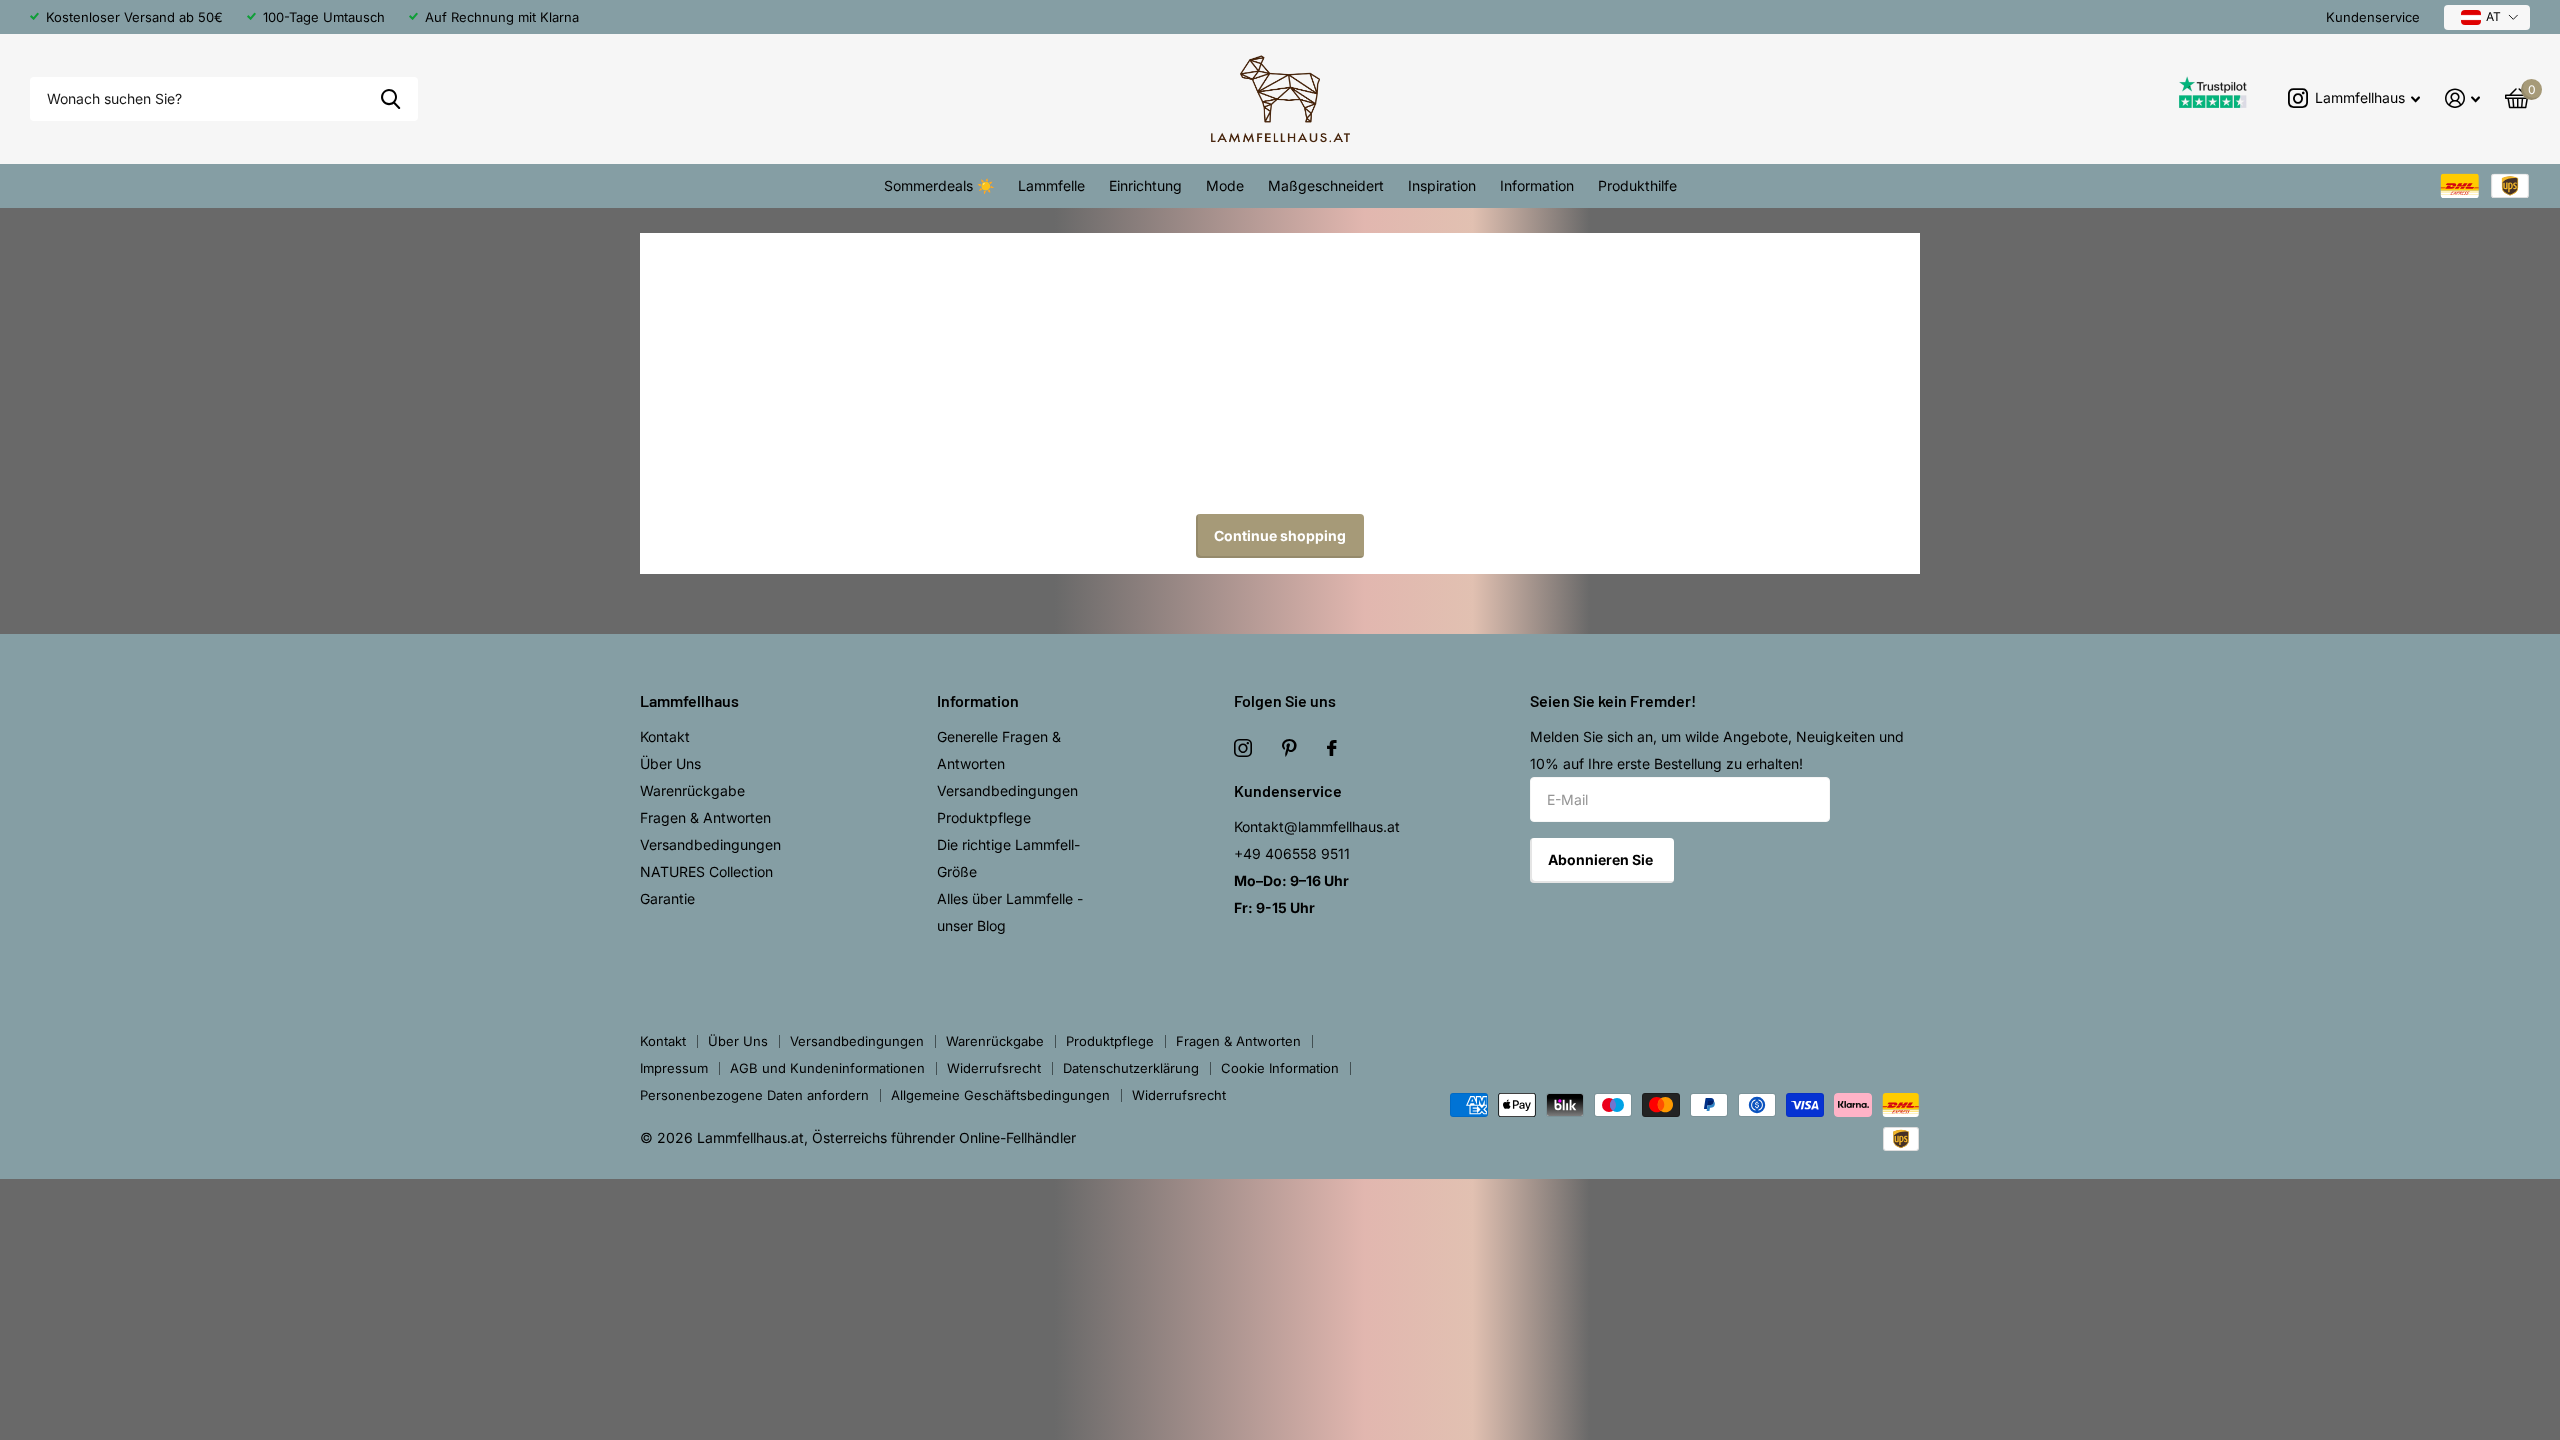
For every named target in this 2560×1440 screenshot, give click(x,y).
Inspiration (1442, 185)
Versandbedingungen (710, 844)
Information (1537, 185)
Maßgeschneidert (1326, 185)
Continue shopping (1280, 535)
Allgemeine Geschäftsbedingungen (1000, 1095)
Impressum (674, 1068)
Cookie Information (1280, 1068)
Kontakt (665, 736)
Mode (1225, 185)
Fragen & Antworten (705, 817)
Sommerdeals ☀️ (939, 185)
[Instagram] (1243, 748)
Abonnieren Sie (1602, 859)
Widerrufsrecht (994, 1068)
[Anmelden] (2463, 98)
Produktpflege (984, 817)
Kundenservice (2373, 17)
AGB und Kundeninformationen (827, 1068)
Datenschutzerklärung (1131, 1068)
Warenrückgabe (692, 790)
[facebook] (1332, 748)
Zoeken (390, 99)
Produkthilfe (1637, 185)
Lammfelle (1051, 185)
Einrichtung (1145, 185)
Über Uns (670, 763)
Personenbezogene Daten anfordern (754, 1095)
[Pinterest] (1289, 748)
